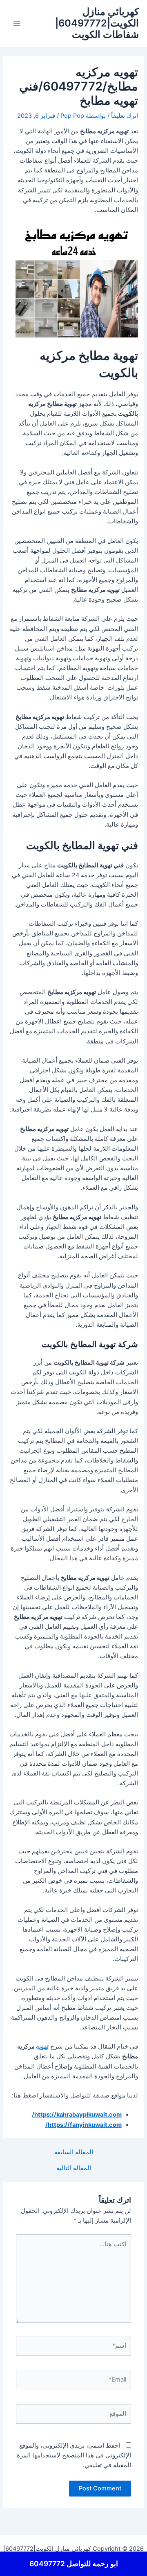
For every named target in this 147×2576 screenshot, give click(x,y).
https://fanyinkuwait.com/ (84, 2125)
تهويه (42, 2047)
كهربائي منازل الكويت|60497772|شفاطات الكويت (97, 23)
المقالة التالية (74, 2168)
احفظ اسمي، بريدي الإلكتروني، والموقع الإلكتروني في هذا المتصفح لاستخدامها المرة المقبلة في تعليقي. (74, 2455)
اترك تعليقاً (125, 116)
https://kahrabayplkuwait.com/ (77, 2115)
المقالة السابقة (74, 2152)
